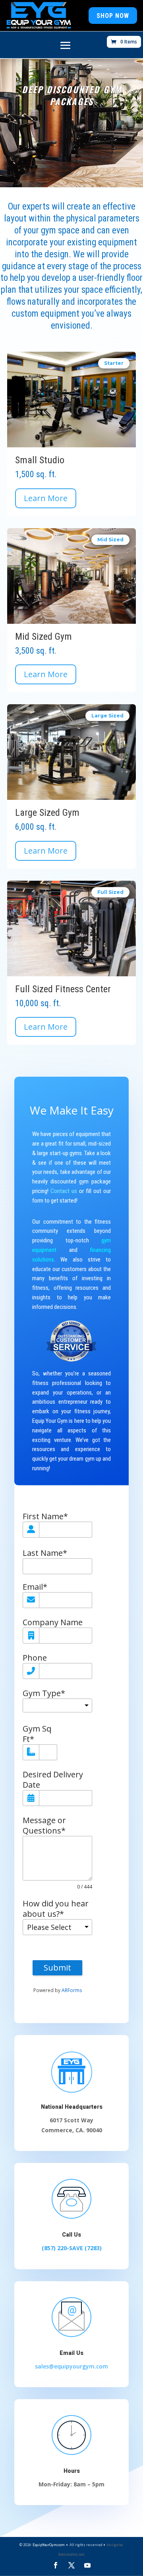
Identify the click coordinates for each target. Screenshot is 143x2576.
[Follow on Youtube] (87, 2565)
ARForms (72, 1990)
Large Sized (107, 716)
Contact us (64, 1191)
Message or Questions (44, 1826)
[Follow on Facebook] (56, 2565)
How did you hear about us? (56, 1909)
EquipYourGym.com (48, 2545)
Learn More (46, 498)
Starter (114, 363)
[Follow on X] (71, 2565)
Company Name (53, 1622)
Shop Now (113, 16)
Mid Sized (110, 540)
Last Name (45, 1553)
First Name (45, 1516)
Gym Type (44, 1693)
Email (35, 1587)
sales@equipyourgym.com (71, 2366)
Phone (35, 1658)
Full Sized (110, 892)
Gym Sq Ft (37, 1734)
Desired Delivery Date (53, 1780)
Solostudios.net (71, 2554)
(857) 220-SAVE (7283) (72, 2248)
